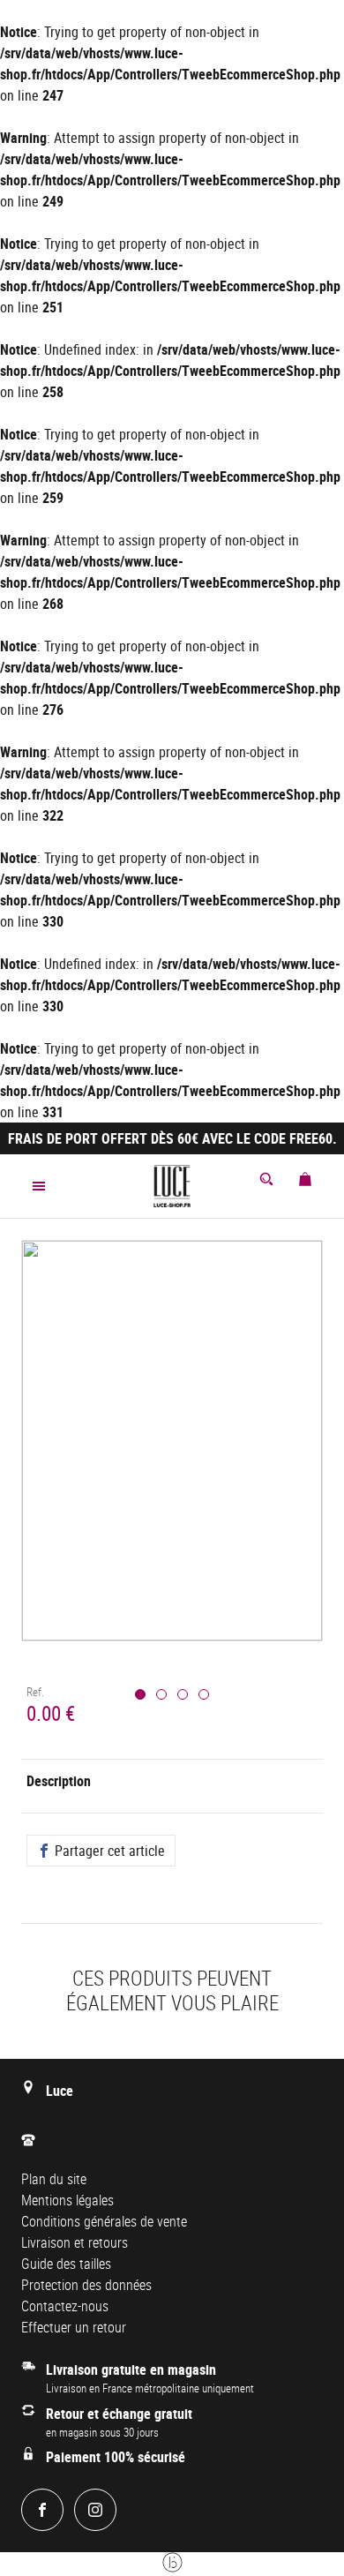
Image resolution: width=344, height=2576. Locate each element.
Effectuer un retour (74, 2327)
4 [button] (204, 1694)
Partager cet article (108, 1851)
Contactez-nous (65, 2306)
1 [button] (140, 1694)
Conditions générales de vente (104, 2221)
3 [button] (183, 1694)
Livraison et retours (75, 2242)
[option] (172, 1462)
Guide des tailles (66, 2264)
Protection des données (86, 2285)
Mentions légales (67, 2200)
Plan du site (54, 2179)
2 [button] (161, 1694)
